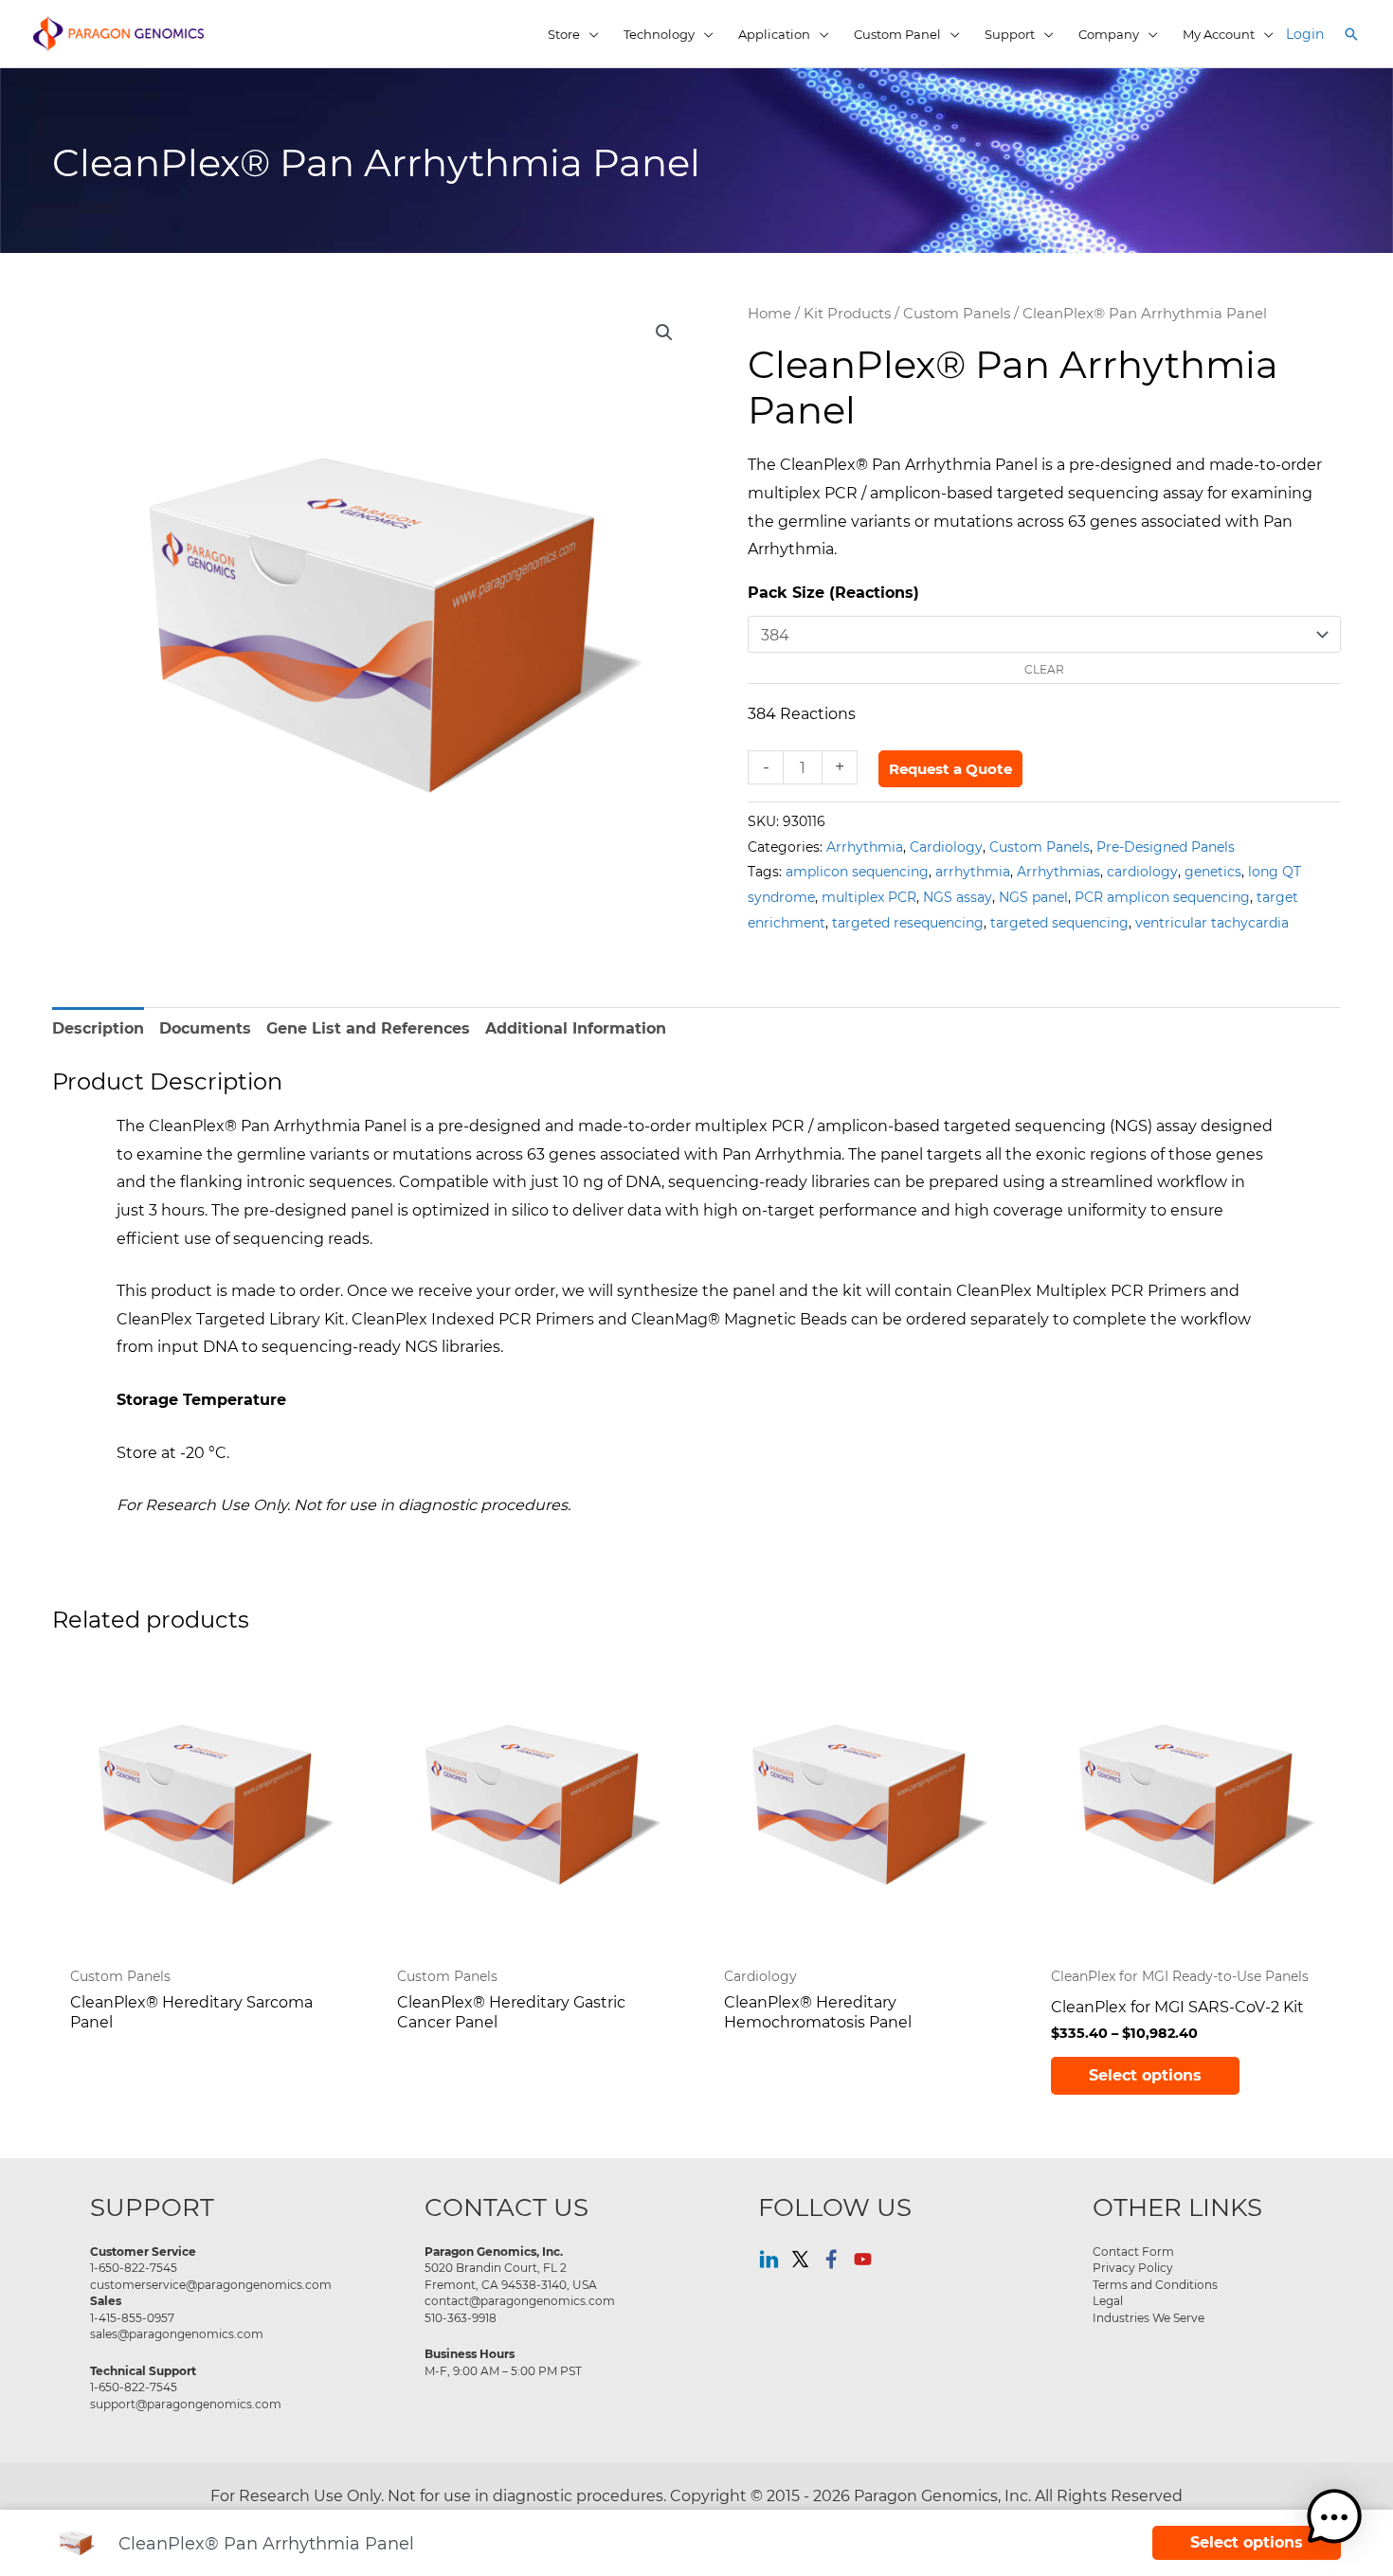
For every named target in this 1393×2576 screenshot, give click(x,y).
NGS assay (958, 897)
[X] (800, 2259)
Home (769, 313)
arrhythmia (973, 871)
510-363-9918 (461, 2317)
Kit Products (847, 313)
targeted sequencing (1059, 922)
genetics (1213, 871)
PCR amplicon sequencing (1162, 897)
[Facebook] (832, 2259)
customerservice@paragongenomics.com (211, 2284)
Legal (1108, 2300)
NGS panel (1033, 897)
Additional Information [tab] (576, 1028)
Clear (1044, 669)
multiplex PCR (869, 897)
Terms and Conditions (1155, 2284)
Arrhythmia (865, 847)
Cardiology (946, 847)
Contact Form (1133, 2251)
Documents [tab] (205, 1028)
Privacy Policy (1133, 2267)
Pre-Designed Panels (1166, 847)
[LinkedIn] (769, 2259)
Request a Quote (950, 769)
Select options (1145, 2075)
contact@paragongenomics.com (520, 2300)
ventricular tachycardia (1212, 922)
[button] (1351, 34)
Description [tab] (98, 1028)
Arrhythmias (1058, 871)
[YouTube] (863, 2259)
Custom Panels (957, 313)
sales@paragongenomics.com (177, 2333)
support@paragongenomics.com (186, 2404)
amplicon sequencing (857, 871)
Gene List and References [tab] (368, 1028)
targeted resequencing (908, 922)
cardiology (1142, 871)
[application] (589, 34)
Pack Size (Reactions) (833, 593)
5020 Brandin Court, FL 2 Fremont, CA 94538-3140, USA (511, 2276)
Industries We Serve (1149, 2317)
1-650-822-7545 (134, 2267)
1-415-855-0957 (132, 2317)
